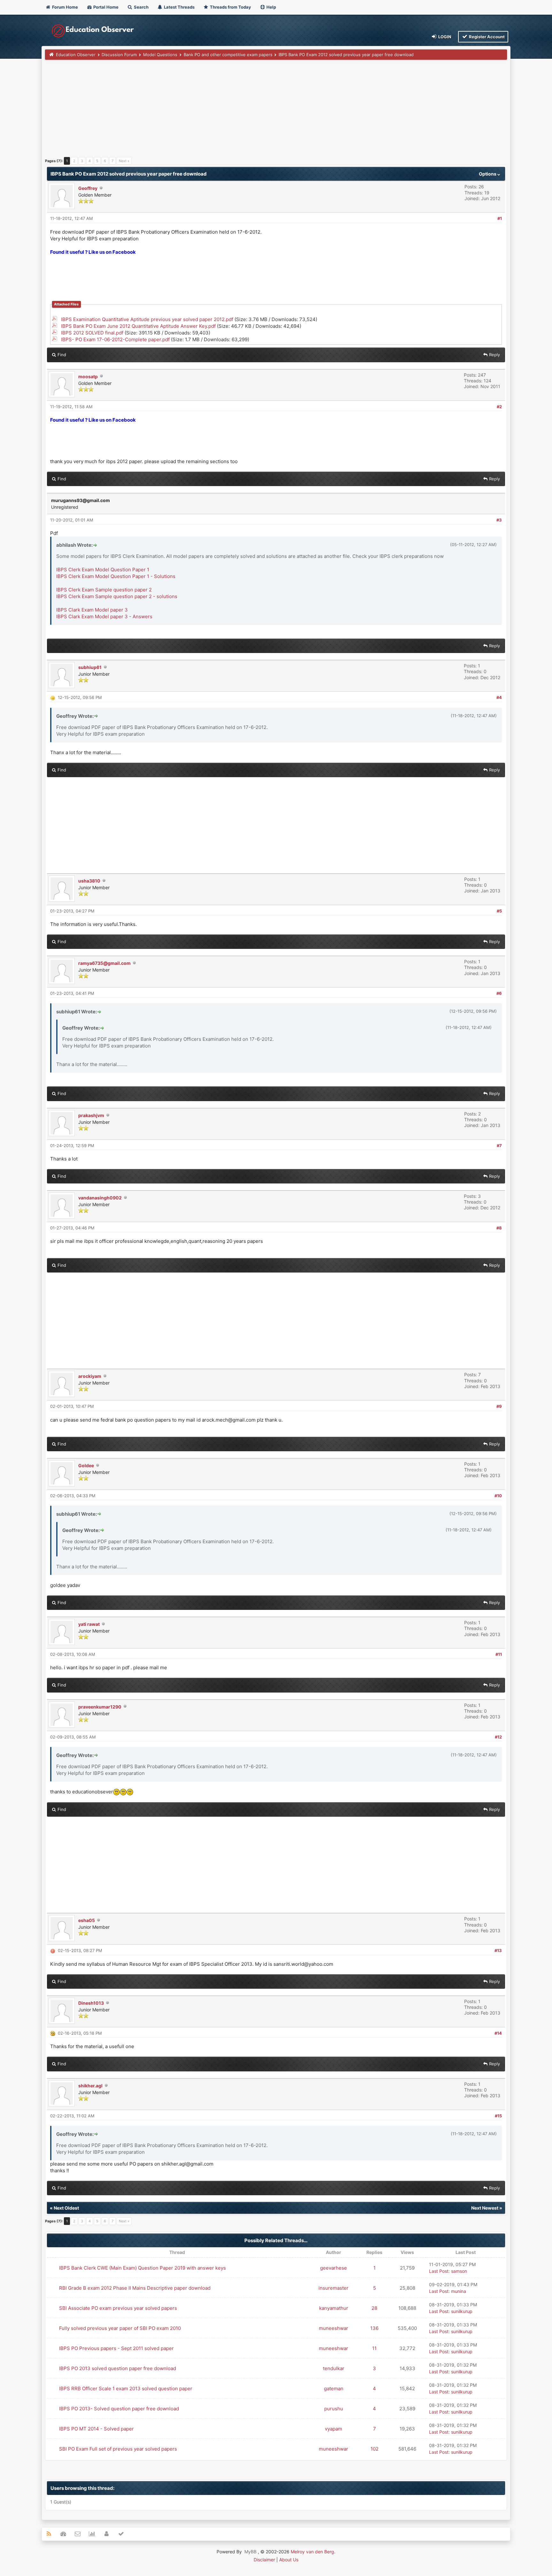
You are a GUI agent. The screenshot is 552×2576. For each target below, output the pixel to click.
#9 (499, 1406)
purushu (334, 2409)
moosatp (88, 376)
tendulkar (334, 2368)
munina (459, 2291)
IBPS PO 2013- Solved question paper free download (119, 2409)
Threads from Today (230, 7)
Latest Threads (179, 7)
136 (374, 2328)
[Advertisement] (237, 111)
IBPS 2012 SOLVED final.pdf (92, 333)
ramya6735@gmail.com (104, 963)
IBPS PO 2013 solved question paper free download (118, 2368)
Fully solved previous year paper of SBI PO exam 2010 (120, 2328)
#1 (500, 218)
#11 (499, 1654)
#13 (498, 1950)
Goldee (86, 1465)
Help (271, 7)
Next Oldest (66, 2208)
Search (141, 7)
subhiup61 (90, 667)
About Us (289, 2560)
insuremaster (333, 2288)
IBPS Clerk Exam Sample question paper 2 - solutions (117, 596)
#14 (498, 2033)
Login (444, 37)
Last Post (439, 2271)
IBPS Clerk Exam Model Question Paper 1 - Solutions (116, 576)
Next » (124, 161)
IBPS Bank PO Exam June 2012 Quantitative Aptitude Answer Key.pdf (138, 326)
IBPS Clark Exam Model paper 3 (92, 610)
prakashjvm (91, 1115)
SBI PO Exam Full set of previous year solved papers (118, 2449)
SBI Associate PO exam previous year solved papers (118, 2308)
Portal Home (105, 7)
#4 (499, 697)
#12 (498, 1737)
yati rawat (89, 1624)
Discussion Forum (119, 55)
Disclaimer (264, 2560)
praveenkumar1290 (100, 1707)
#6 (499, 993)
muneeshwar (333, 2328)
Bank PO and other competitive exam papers (228, 55)
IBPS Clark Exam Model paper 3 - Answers (104, 616)
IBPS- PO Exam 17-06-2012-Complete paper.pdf (115, 339)
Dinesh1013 (91, 2003)
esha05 (87, 1920)
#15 (498, 2116)
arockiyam (90, 1376)
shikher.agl (90, 2086)
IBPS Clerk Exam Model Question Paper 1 (103, 570)
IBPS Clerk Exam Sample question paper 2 (104, 590)
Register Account (486, 37)
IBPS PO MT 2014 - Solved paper (96, 2429)
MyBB (250, 2552)
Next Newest (485, 2208)
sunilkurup (462, 2311)
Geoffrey (88, 188)
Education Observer (76, 55)
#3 (499, 520)
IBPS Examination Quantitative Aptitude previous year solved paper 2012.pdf (147, 319)
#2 (499, 407)
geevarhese (333, 2268)
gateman (334, 2388)
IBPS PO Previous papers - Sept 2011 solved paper (116, 2348)
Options (488, 174)
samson (459, 2271)
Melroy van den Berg (312, 2552)
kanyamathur (334, 2308)
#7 (499, 1145)
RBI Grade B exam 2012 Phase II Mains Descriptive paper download (135, 2288)
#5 (499, 911)
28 (374, 2308)
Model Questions (160, 55)
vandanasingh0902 (100, 1198)
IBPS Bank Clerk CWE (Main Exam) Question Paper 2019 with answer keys (142, 2268)
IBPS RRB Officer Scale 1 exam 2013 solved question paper (126, 2388)
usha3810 (89, 881)
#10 (498, 1496)
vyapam (333, 2429)
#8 (499, 1228)
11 (374, 2348)
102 (375, 2449)
